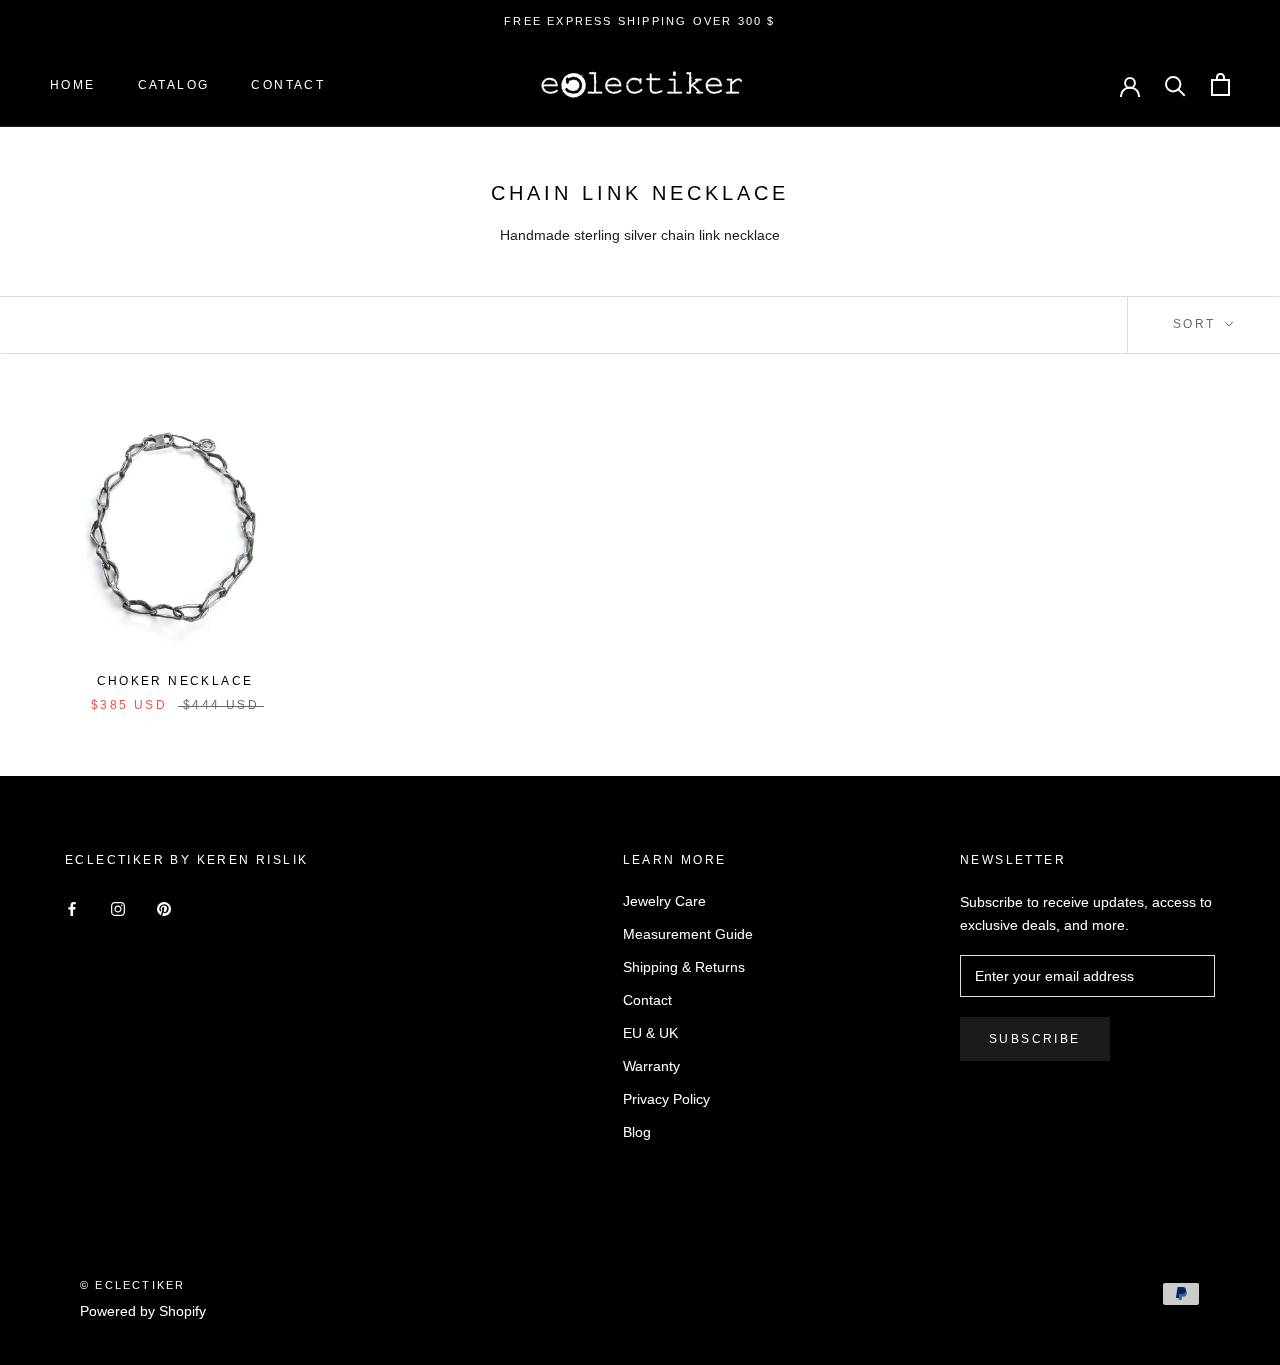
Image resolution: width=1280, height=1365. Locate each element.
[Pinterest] (164, 908)
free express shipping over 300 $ (639, 21)
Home (73, 85)
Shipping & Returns (684, 967)
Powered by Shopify (143, 1311)
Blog (637, 1132)
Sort (1197, 324)
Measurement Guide (688, 934)
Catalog (174, 85)
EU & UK (650, 1033)
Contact (288, 85)
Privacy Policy (666, 1099)
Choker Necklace (175, 681)
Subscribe (1035, 1039)
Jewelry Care (664, 901)
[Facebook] (72, 908)
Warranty (651, 1066)
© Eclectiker (132, 1285)
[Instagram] (118, 908)
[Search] (1175, 84)
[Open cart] (1220, 84)
